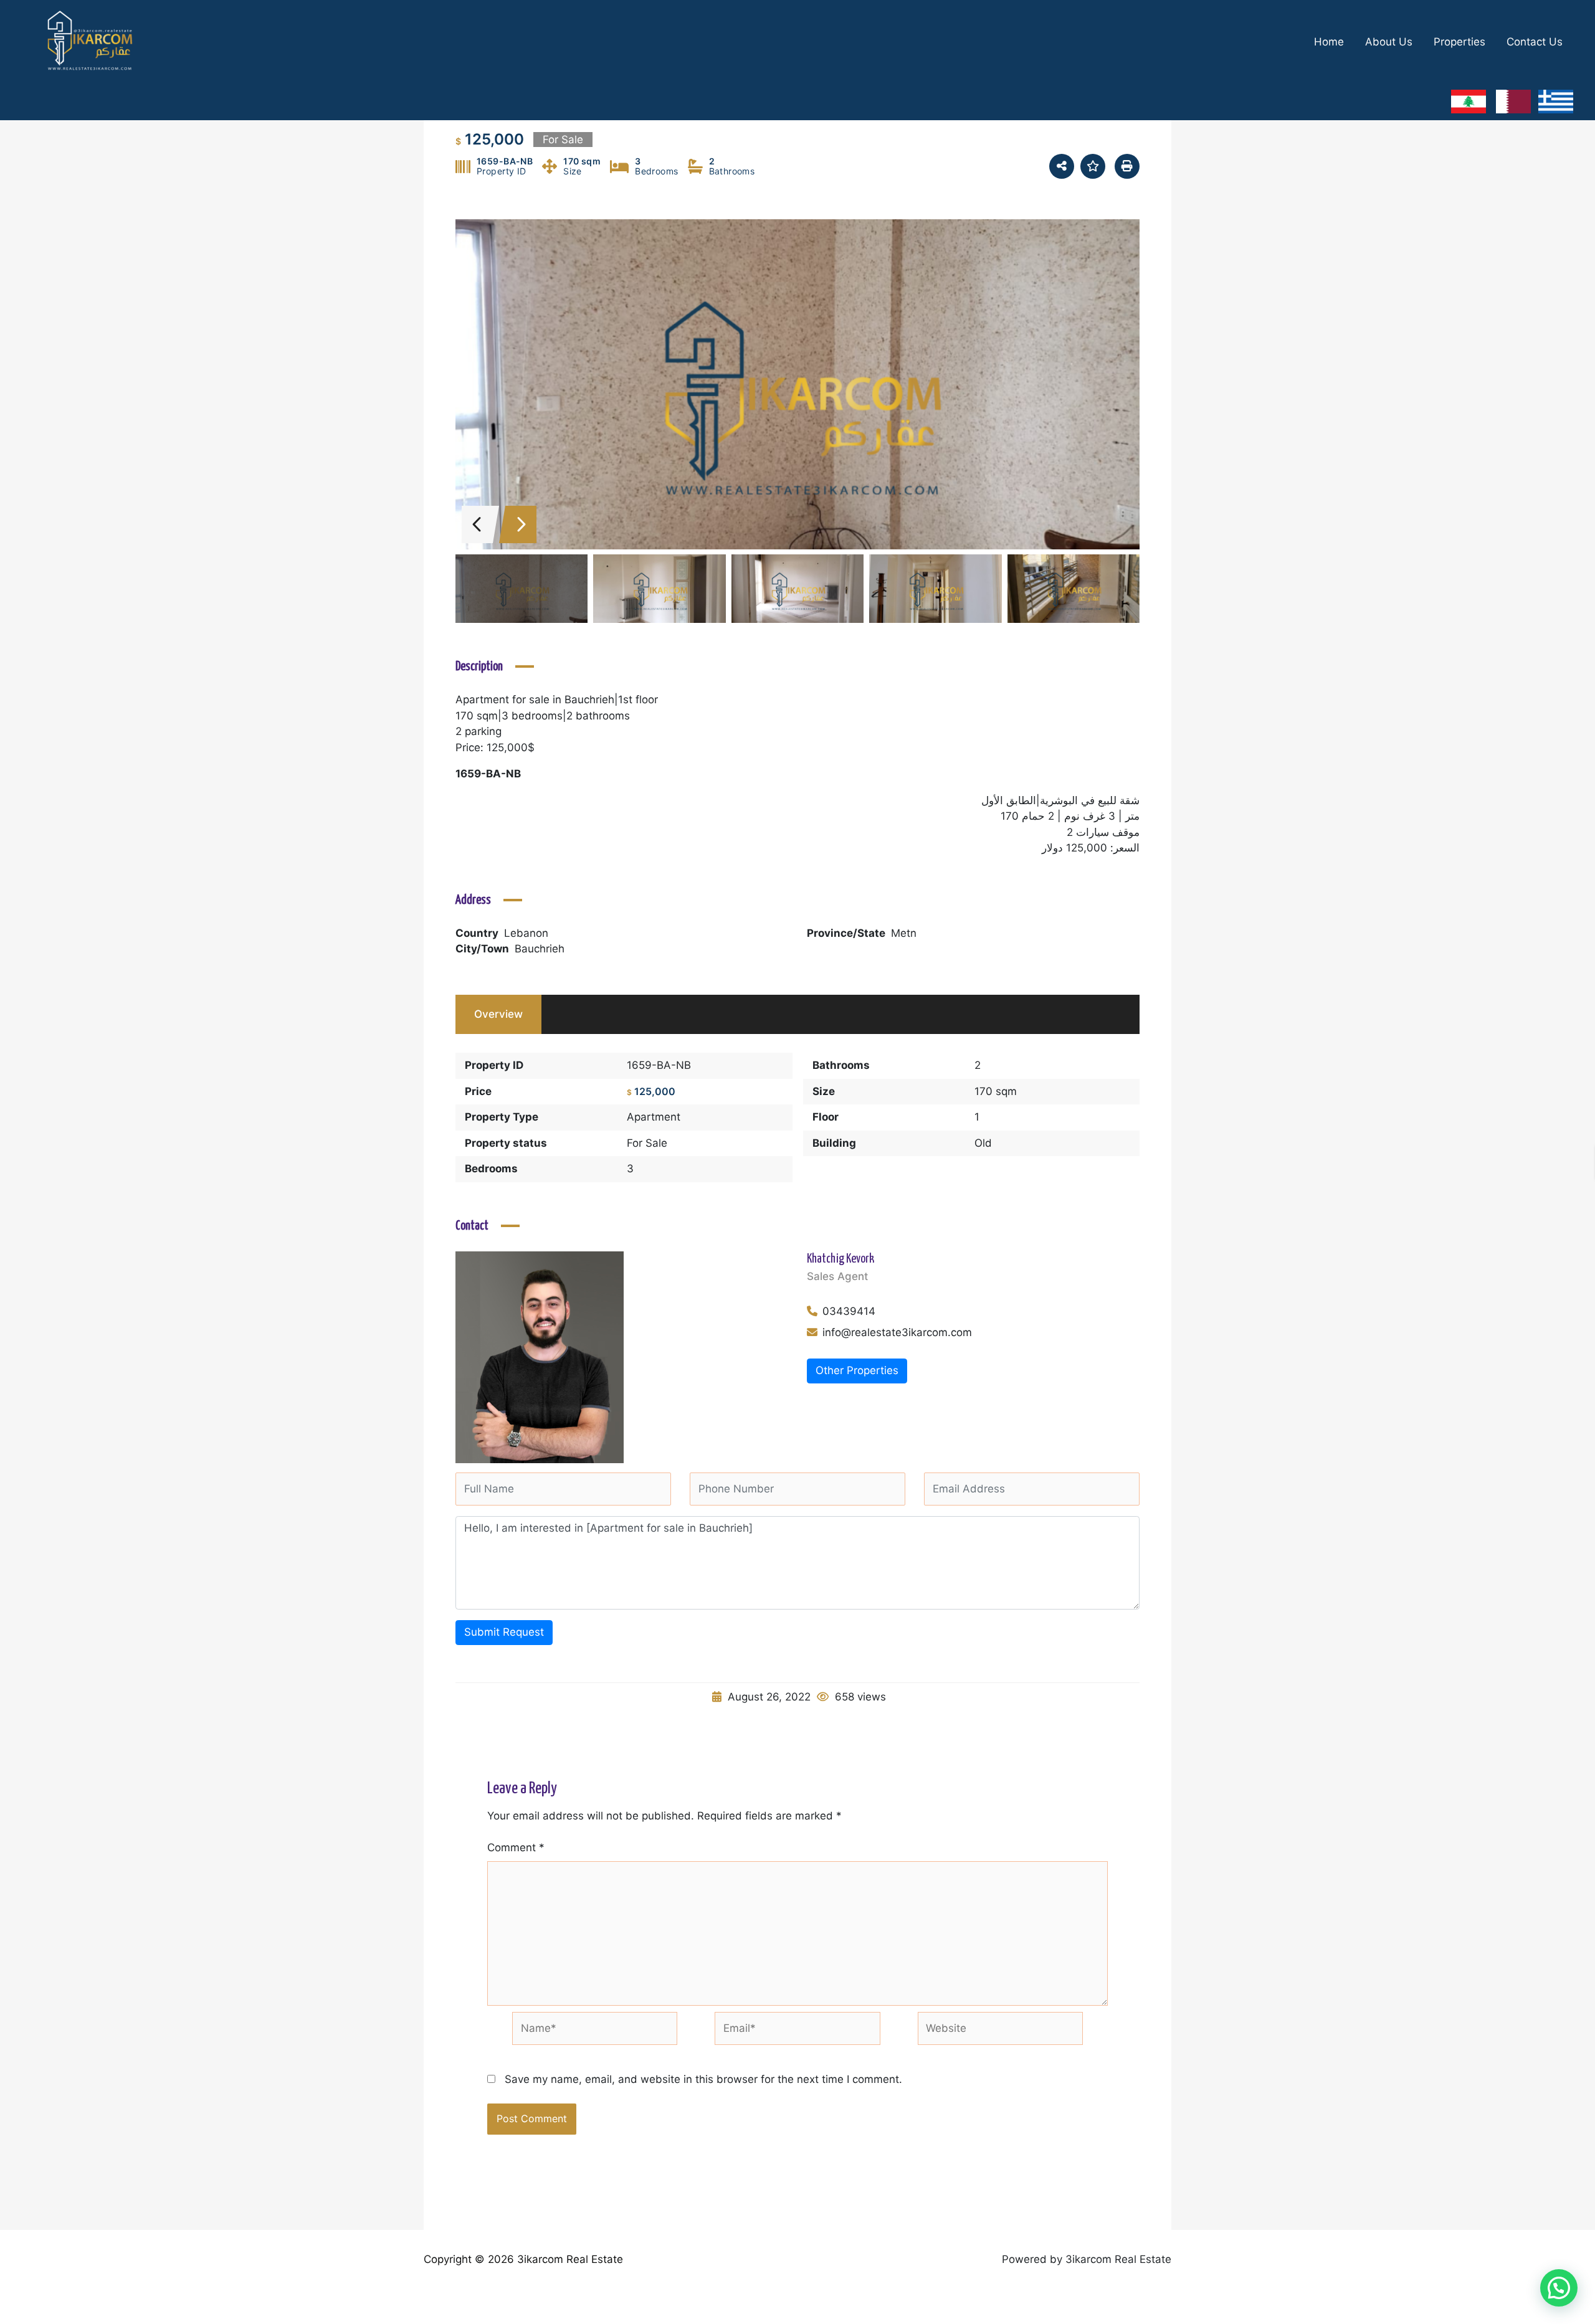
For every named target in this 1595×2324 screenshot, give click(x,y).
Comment (516, 1847)
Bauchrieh (540, 949)
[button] (1559, 2288)
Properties (1459, 42)
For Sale (647, 1143)
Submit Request (504, 1632)
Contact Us (1535, 42)
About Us (1389, 42)
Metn (904, 933)
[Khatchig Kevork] (540, 1357)
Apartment (654, 1117)
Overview (498, 1014)
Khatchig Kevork (840, 1259)
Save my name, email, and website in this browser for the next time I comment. (703, 2079)
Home (1329, 42)
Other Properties (857, 1370)
